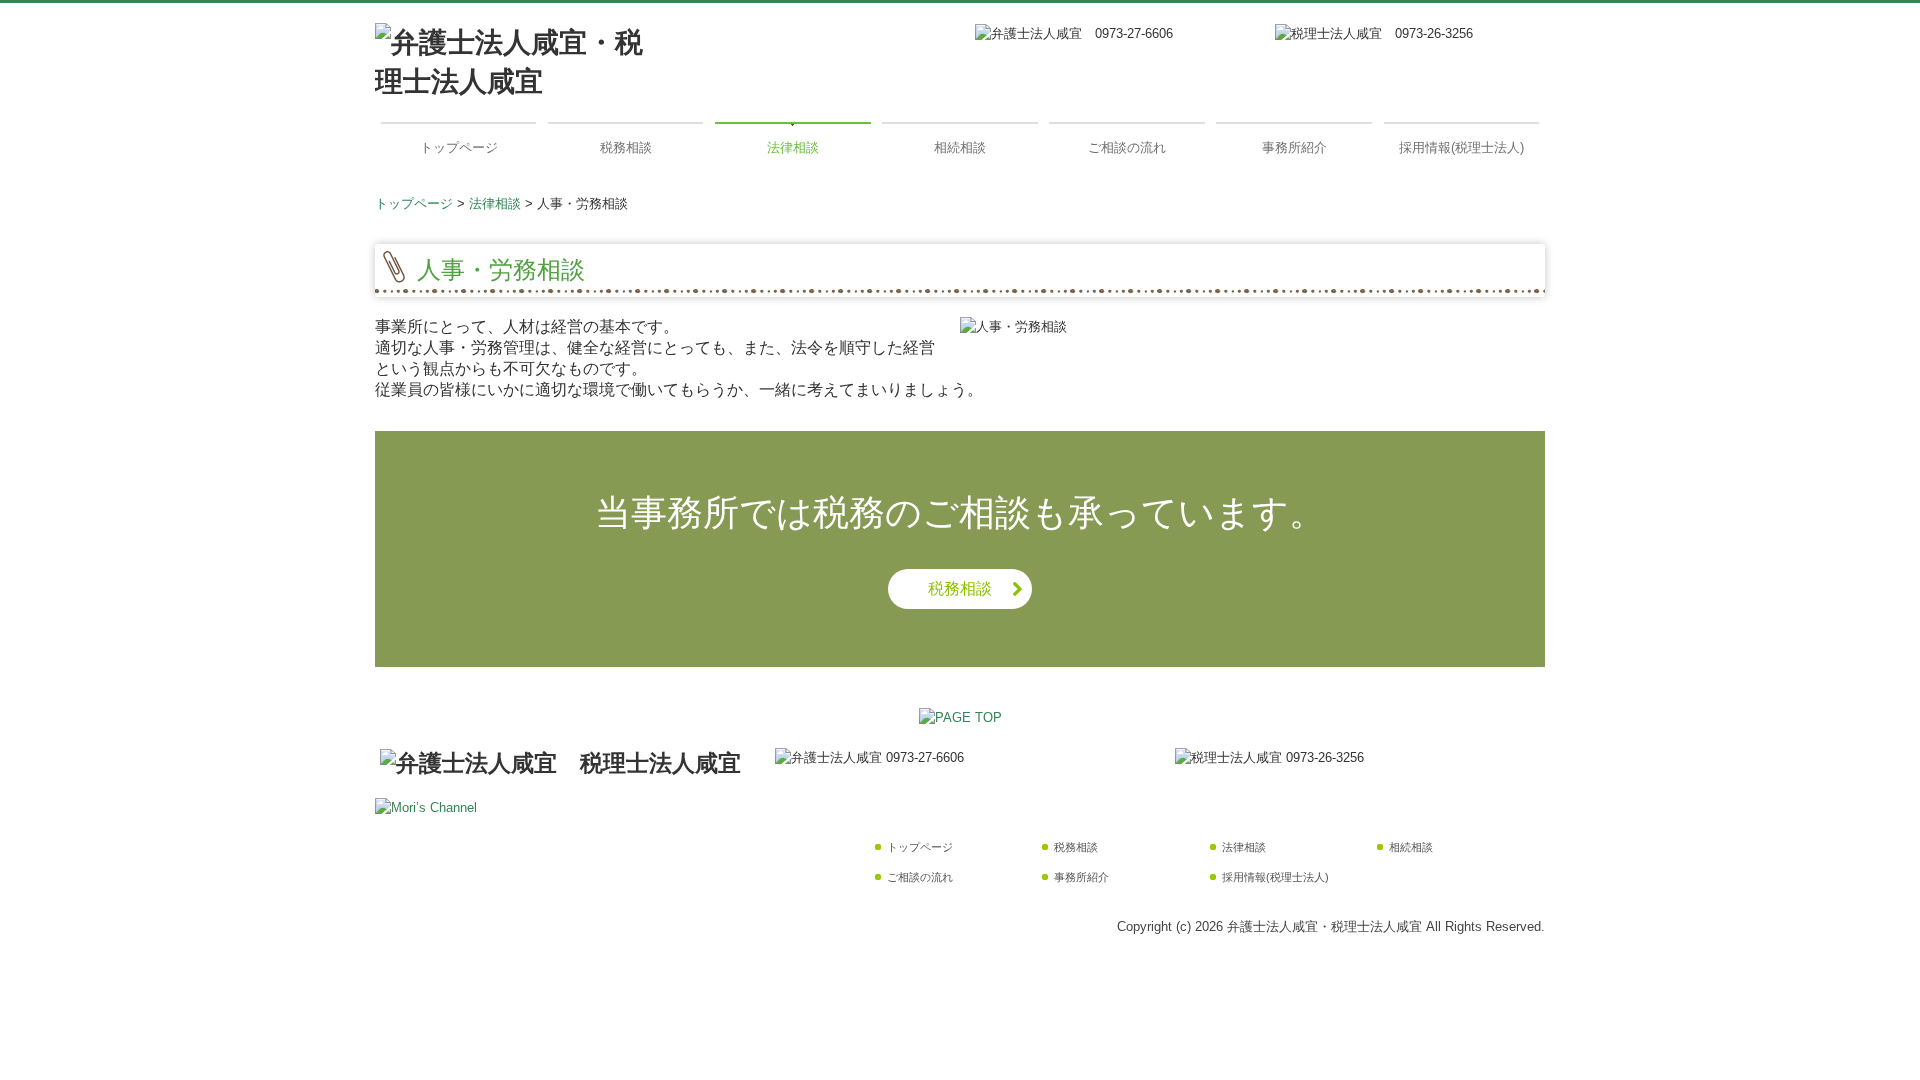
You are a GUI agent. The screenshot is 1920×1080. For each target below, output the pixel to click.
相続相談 (960, 147)
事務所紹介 (1294, 147)
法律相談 (793, 147)
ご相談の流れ (1127, 147)
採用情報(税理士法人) (1461, 147)
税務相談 (626, 147)
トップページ (459, 147)
